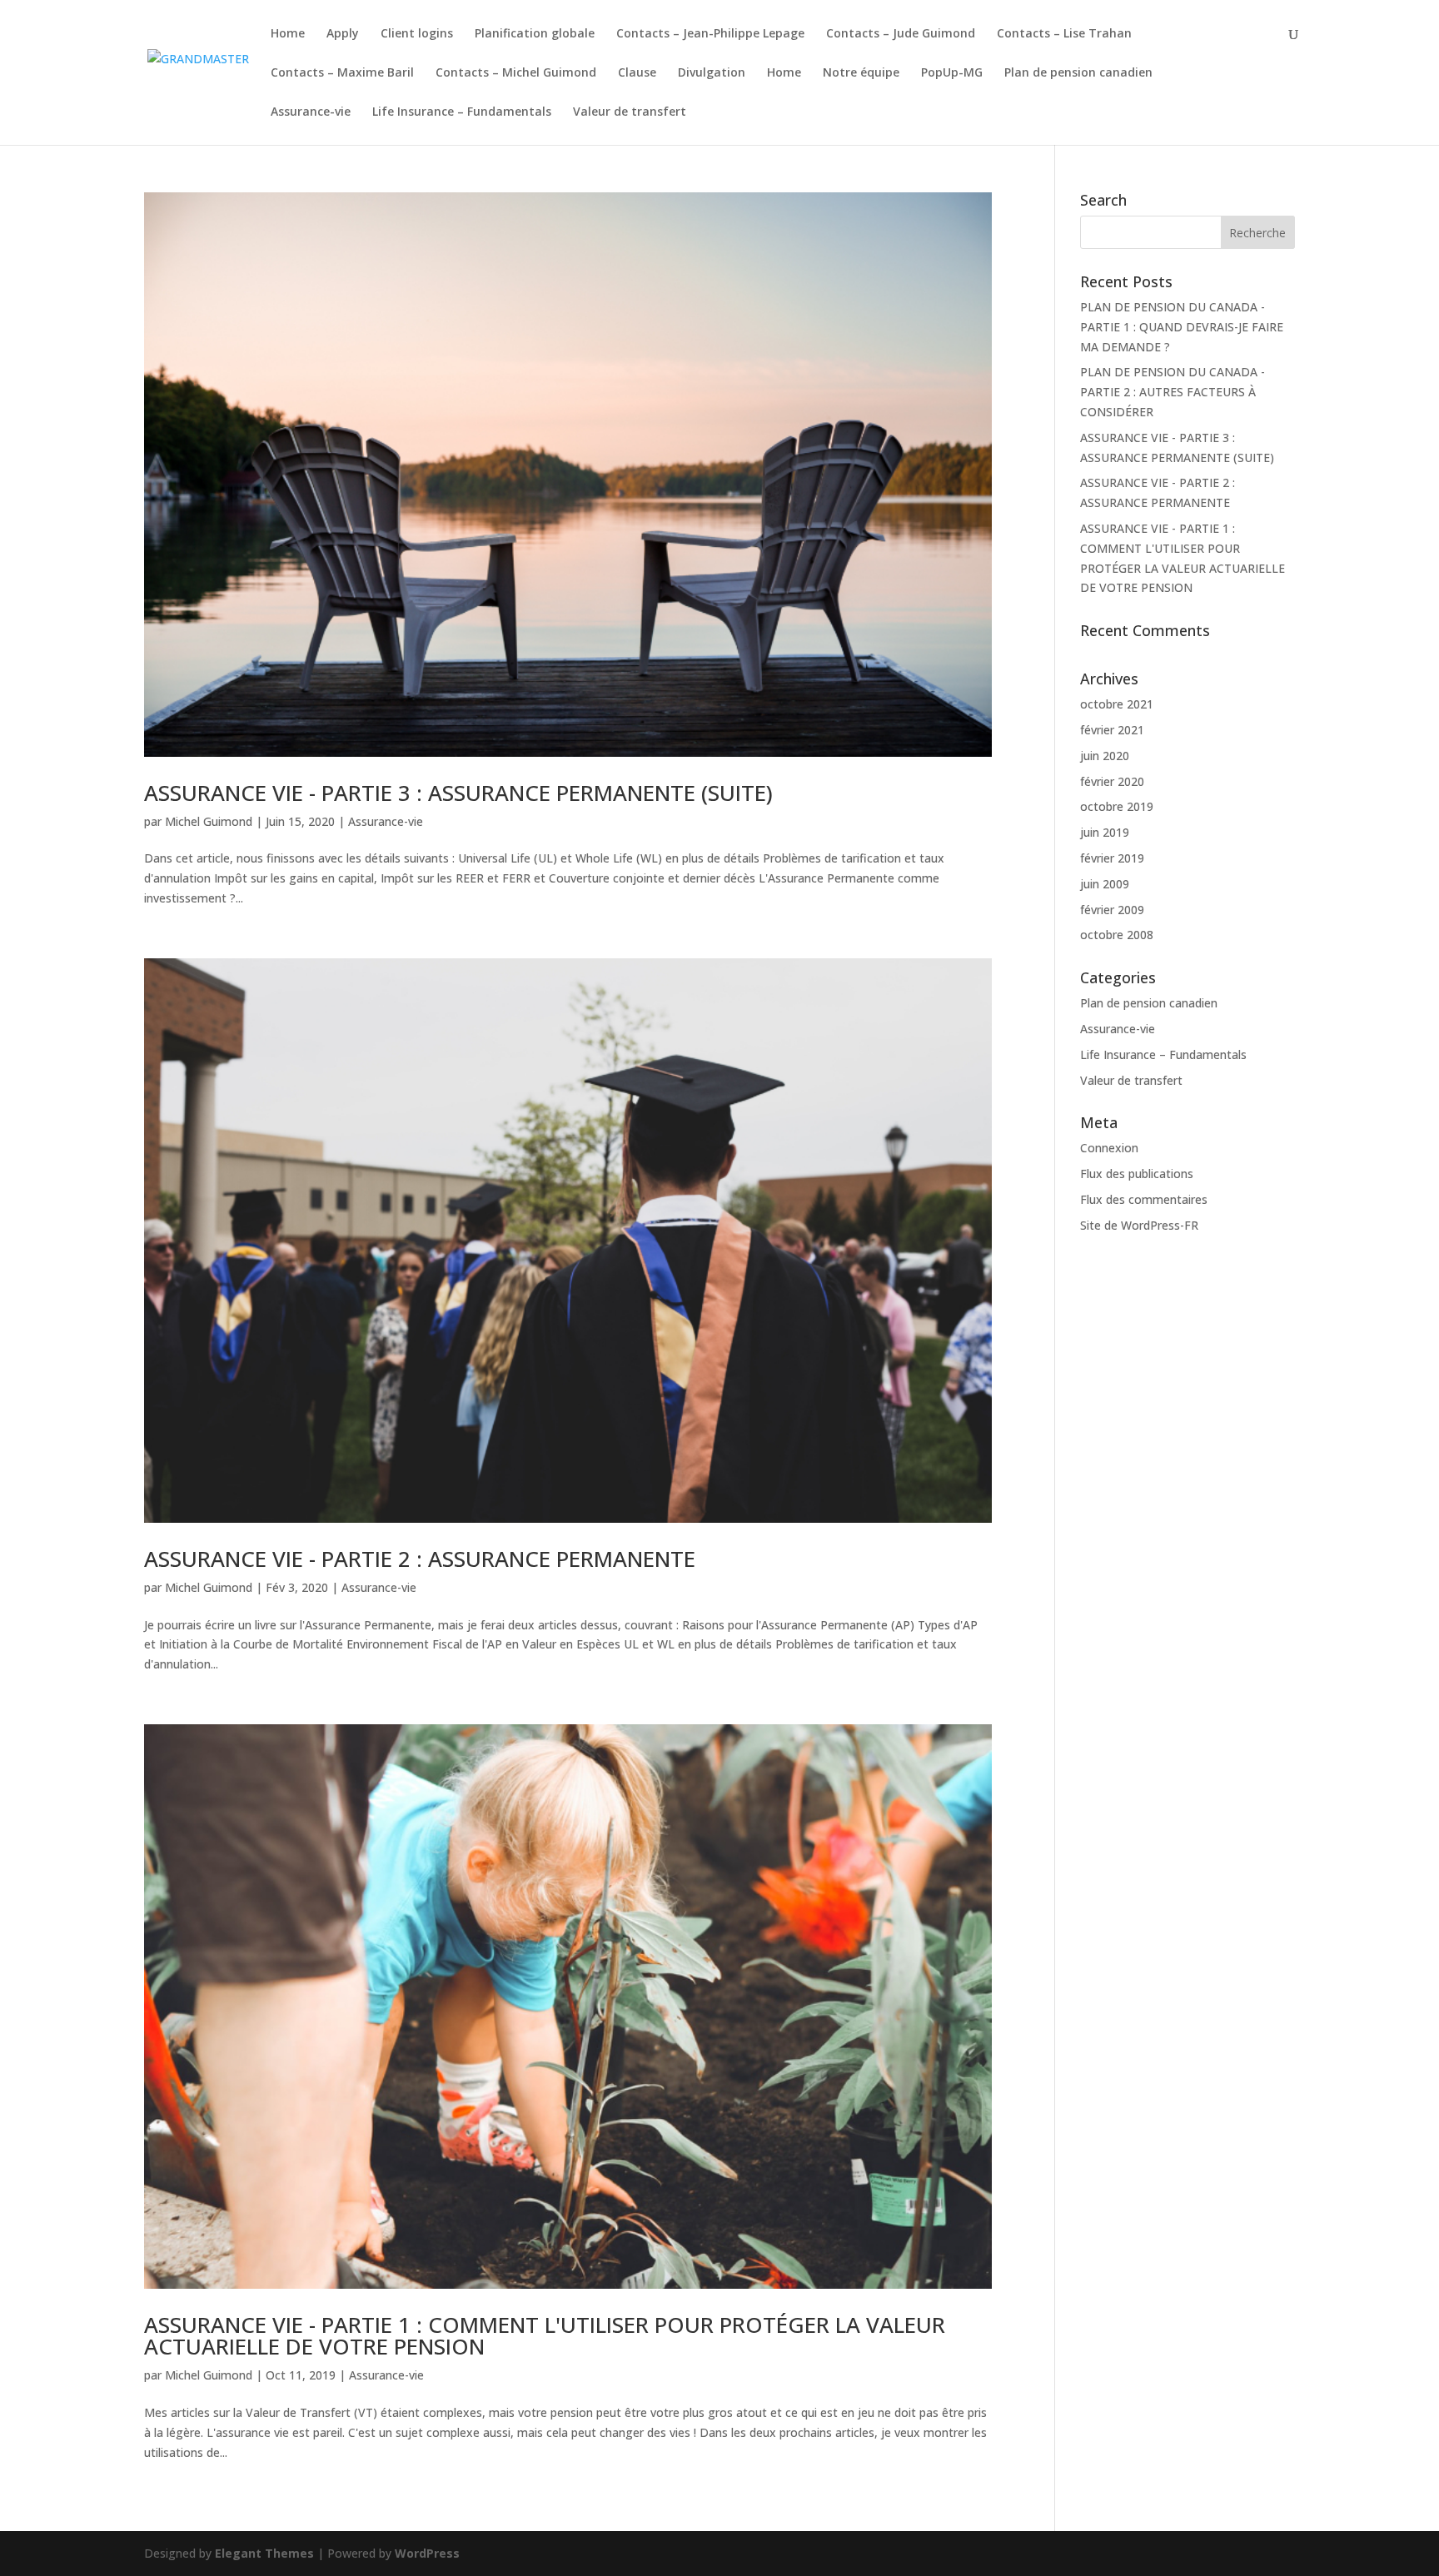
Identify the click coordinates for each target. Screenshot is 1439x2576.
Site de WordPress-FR (1139, 1225)
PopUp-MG (952, 73)
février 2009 (1112, 910)
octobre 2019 (1117, 806)
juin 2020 (1105, 756)
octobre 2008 (1117, 935)
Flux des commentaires (1144, 1199)
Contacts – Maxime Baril (342, 73)
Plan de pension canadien (1078, 73)
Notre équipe (861, 73)
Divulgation (712, 73)
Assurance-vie (311, 112)
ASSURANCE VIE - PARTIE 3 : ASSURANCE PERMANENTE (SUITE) (458, 793)
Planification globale (535, 34)
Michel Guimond (209, 821)
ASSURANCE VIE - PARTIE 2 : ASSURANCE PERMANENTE (420, 1559)
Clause (637, 73)
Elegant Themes (264, 2553)
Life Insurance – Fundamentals (462, 112)
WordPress (427, 2553)
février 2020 (1112, 781)
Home (288, 34)
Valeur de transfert (630, 112)
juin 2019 (1105, 832)
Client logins (417, 34)
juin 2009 (1105, 884)
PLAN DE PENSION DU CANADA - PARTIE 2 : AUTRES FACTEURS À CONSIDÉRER (1173, 392)
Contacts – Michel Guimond (516, 73)
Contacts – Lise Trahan (1064, 34)
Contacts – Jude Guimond (901, 34)
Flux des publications (1137, 1174)
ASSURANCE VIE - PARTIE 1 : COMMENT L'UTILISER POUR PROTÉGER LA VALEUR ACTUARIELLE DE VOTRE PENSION (545, 2335)
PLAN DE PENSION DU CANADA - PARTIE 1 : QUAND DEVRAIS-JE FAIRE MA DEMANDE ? (1182, 327)
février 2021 (1112, 730)
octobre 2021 (1117, 704)
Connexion (1109, 1148)
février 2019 (1112, 858)
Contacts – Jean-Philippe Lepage (710, 34)
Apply (343, 34)
